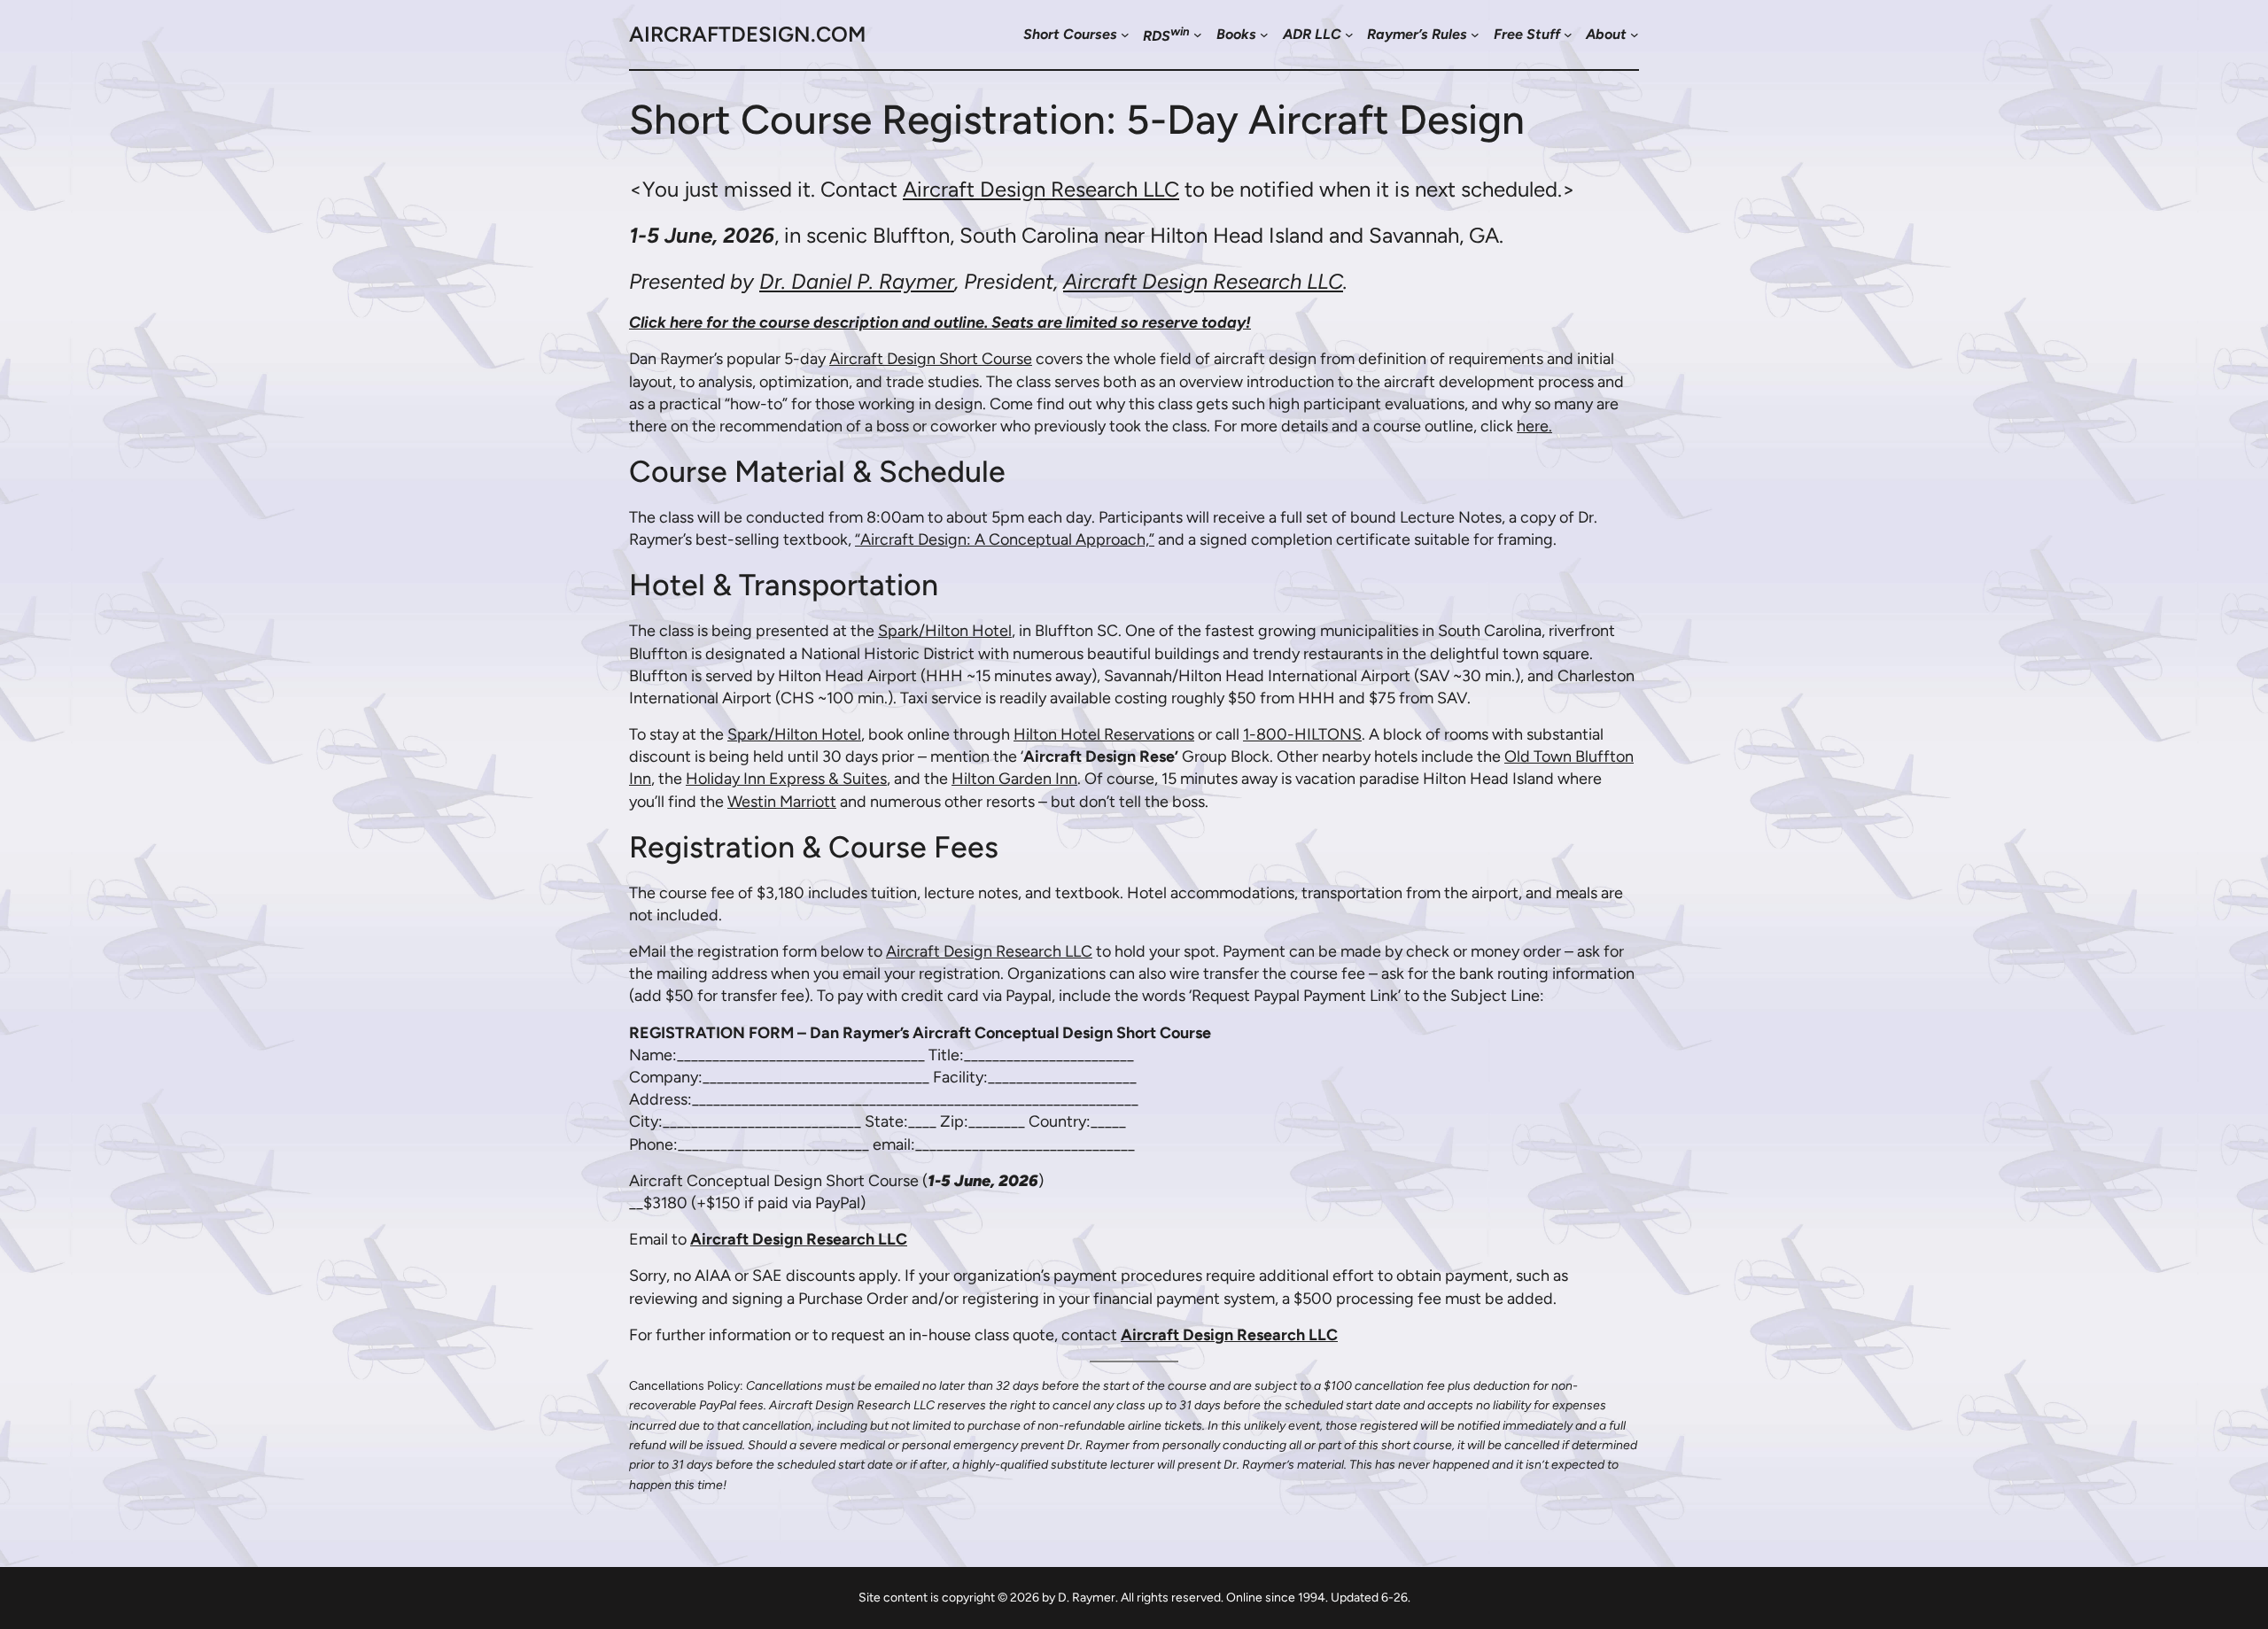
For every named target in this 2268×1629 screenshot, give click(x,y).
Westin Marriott (782, 802)
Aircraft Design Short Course (931, 359)
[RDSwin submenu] (1198, 35)
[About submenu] (1635, 35)
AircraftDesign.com (747, 34)
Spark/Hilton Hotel (945, 631)
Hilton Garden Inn (1014, 779)
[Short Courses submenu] (1125, 35)
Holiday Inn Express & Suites (786, 779)
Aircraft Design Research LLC (1041, 189)
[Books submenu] (1264, 35)
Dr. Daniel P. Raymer (857, 281)
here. (1534, 426)
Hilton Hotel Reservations (1104, 734)
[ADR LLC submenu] (1349, 35)
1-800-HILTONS (1302, 734)
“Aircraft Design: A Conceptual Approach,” (1005, 539)
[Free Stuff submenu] (1568, 35)
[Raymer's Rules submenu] (1475, 35)
